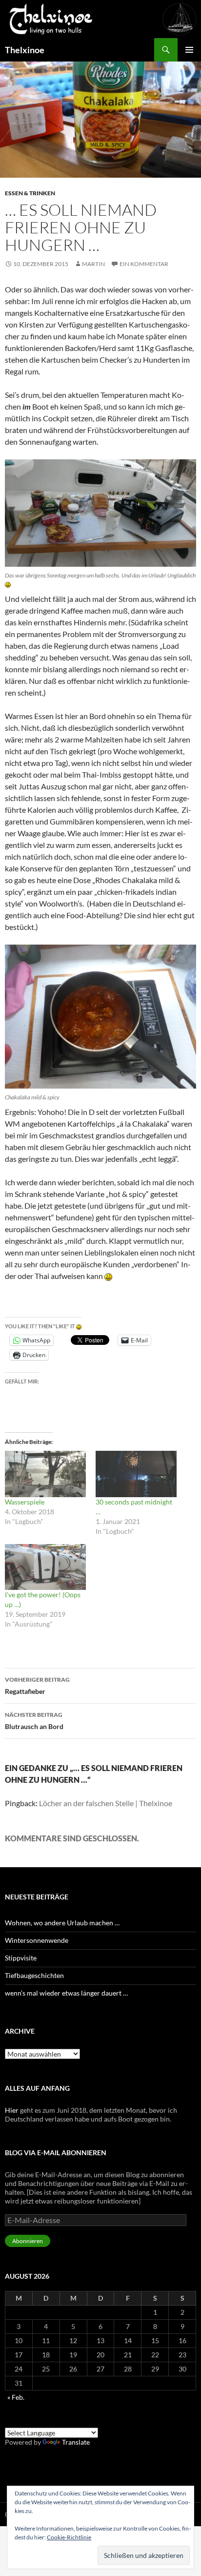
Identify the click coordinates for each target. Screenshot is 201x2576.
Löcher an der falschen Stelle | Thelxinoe (106, 1803)
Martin (93, 264)
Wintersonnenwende (37, 1940)
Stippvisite (21, 1958)
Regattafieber (37, 1686)
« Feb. (16, 2397)
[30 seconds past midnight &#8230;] (136, 1474)
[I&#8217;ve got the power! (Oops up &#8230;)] (45, 1567)
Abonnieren (28, 2241)
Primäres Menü (189, 50)
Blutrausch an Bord (34, 1721)
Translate (76, 2442)
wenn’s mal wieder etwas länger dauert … (66, 1993)
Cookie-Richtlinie (69, 2537)
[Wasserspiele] (45, 1474)
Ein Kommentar (144, 264)
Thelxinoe (25, 50)
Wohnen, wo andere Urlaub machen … (62, 1923)
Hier (12, 2110)
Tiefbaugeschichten (34, 1975)
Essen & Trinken (30, 193)
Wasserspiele (25, 1502)
